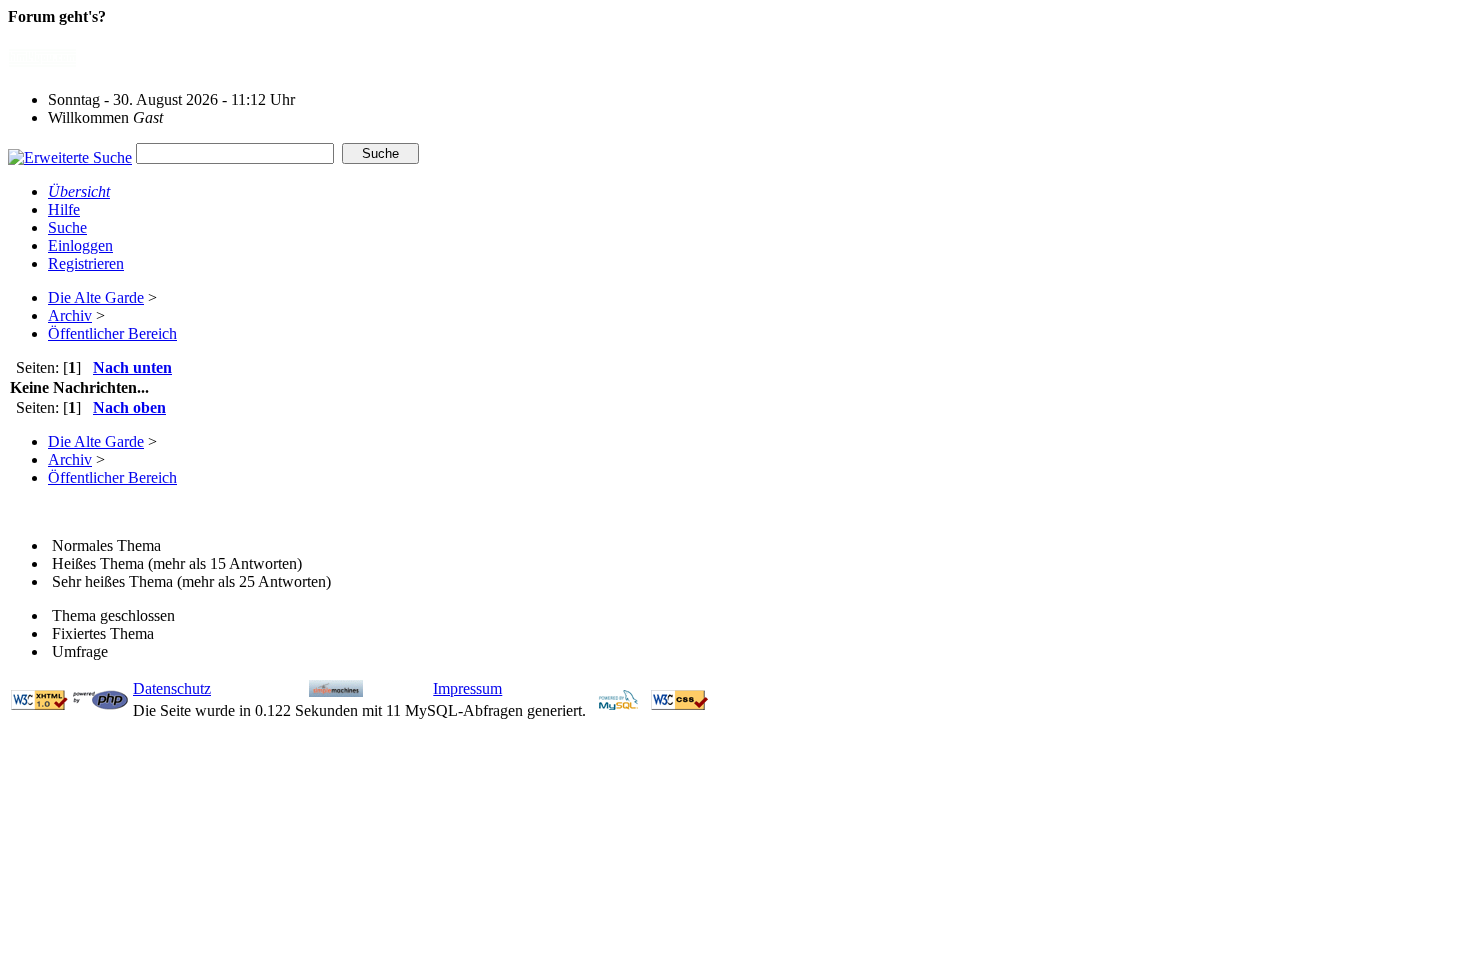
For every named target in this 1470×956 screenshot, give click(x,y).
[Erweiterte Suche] (70, 152)
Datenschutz (172, 688)
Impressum (467, 688)
